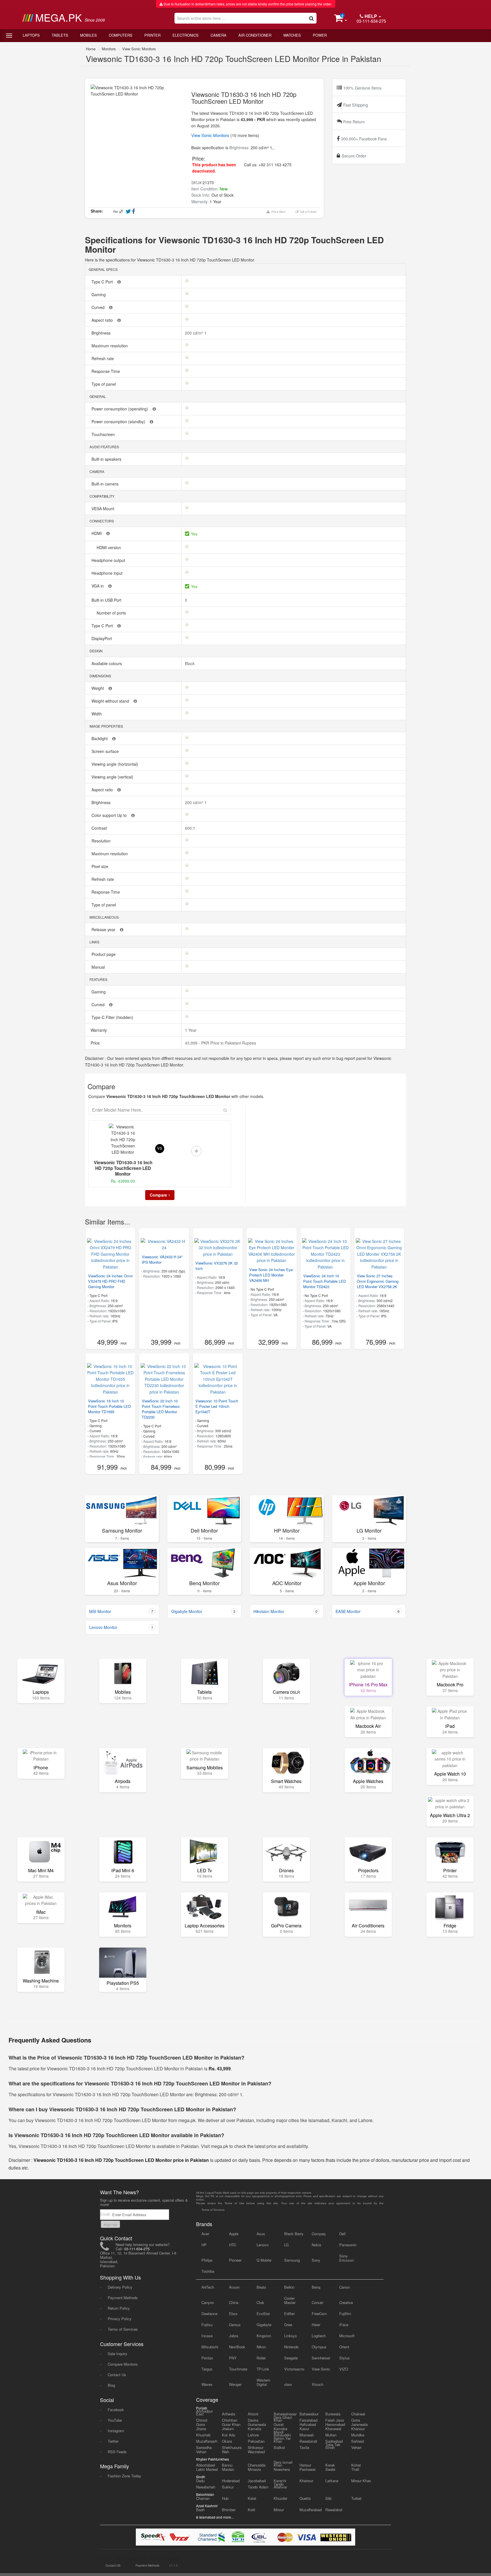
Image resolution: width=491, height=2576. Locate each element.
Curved (99, 307)
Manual (99, 967)
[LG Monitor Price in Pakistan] (369, 1510)
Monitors (109, 49)
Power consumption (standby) (119, 422)
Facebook (116, 2410)
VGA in (98, 586)
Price (95, 1043)
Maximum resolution (110, 346)
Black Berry (294, 2234)
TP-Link (263, 2369)
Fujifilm (345, 2314)
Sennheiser (321, 2358)
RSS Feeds (117, 2452)
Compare (158, 1195)
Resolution (102, 841)
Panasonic (348, 2245)
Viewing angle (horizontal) (115, 764)
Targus (207, 2369)
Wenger (235, 2384)
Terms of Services (123, 2329)
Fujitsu (207, 2325)
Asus (261, 2234)
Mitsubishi (210, 2347)
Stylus (345, 2358)
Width (97, 714)
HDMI (97, 533)
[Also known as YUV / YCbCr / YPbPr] (119, 282)
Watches (292, 35)
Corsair (318, 2302)
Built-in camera (106, 484)
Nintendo (291, 2347)
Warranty (98, 1030)
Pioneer (235, 2260)
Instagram (116, 2431)
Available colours (107, 663)
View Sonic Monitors (139, 49)
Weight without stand (111, 701)
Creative (346, 2302)
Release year (104, 929)
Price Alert (277, 212)
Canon (345, 2287)
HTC (233, 2245)
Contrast (100, 828)
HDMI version (109, 547)
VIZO (344, 2369)
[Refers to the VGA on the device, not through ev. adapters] (110, 586)
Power (320, 35)
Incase (207, 2336)
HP (204, 2245)
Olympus (319, 2347)
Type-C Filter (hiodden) (113, 1017)
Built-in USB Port (107, 600)
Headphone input (108, 573)
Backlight (100, 738)
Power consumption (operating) (120, 409)
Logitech (319, 2336)
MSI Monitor (121, 1611)
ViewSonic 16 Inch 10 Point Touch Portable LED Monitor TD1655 (109, 1406)
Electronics (186, 35)
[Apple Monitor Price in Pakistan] (369, 1563)
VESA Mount (103, 508)
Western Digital (263, 2382)
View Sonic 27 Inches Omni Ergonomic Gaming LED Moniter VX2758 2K (378, 1281)
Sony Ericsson (347, 2258)
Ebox (233, 2314)
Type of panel (104, 384)
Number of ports (112, 613)
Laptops (31, 35)
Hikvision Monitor (285, 1611)
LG (286, 2245)
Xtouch (318, 2384)
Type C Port (103, 282)
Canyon (208, 2302)
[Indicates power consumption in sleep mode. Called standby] (151, 422)
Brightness (102, 333)
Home (91, 49)
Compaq (319, 2234)
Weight (98, 688)
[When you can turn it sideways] (111, 307)
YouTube (115, 2420)
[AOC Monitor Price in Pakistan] (287, 1563)
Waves (207, 2384)
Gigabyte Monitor (203, 1611)
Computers (121, 35)
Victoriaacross (294, 2369)
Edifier (289, 2314)
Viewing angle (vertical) (113, 777)
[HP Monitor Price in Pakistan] (287, 1510)
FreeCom (319, 2314)
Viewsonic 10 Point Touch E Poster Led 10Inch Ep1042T (217, 1406)
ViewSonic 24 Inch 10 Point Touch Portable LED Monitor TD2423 (324, 1281)
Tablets (60, 35)
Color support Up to (110, 815)
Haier (316, 2325)
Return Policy (119, 2308)
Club (260, 2302)
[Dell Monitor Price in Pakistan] (204, 1510)
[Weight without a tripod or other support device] (135, 701)
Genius (235, 2325)
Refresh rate (103, 358)
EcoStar (263, 2314)
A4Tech (208, 2287)
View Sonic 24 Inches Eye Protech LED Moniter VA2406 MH (271, 1275)
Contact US (113, 2565)
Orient (344, 2347)
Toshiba (208, 2271)
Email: (106, 2214)
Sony (316, 2260)
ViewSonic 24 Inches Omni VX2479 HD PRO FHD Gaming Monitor (110, 1281)
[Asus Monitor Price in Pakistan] (122, 1563)
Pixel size (100, 866)
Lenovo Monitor (121, 1627)
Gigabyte (264, 2325)
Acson (234, 2287)
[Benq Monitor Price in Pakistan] (204, 1563)
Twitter (113, 2441)
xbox (288, 2384)
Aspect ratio (103, 320)
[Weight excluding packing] (110, 688)
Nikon (261, 2347)
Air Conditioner (255, 35)
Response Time (106, 371)
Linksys (291, 2336)
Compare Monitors (123, 2364)
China (234, 2302)
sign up (110, 2224)
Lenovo (263, 2245)
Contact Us (117, 2375)
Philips (207, 2260)
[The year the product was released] (122, 929)
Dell (342, 2234)
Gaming (99, 294)
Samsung (292, 2260)
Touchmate (238, 2369)
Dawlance (209, 2314)
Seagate (291, 2358)
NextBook (237, 2347)
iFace (344, 2325)
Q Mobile (264, 2260)
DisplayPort (102, 638)
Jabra (234, 2336)
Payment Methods (123, 2298)
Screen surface (106, 751)
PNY (233, 2358)
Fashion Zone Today (124, 2476)
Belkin (289, 2287)
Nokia (316, 2245)
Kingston (264, 2336)
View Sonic (321, 2369)
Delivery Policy (120, 2287)
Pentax (207, 2358)
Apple (234, 2234)
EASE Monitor (368, 1611)
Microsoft (347, 2336)
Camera (219, 35)
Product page (104, 954)
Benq (316, 2287)
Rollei (261, 2358)
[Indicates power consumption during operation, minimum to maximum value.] (154, 409)
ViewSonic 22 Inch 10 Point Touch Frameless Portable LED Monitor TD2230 (161, 1409)
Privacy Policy (120, 2319)
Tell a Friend (307, 212)
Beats (261, 2287)
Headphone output (109, 560)
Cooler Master (290, 2300)
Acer (205, 2234)
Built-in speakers (107, 459)
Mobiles (89, 35)
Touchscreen (104, 434)
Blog (111, 2385)
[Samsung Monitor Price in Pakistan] (122, 1510)
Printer (152, 35)
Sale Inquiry (117, 2354)
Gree (288, 2325)
